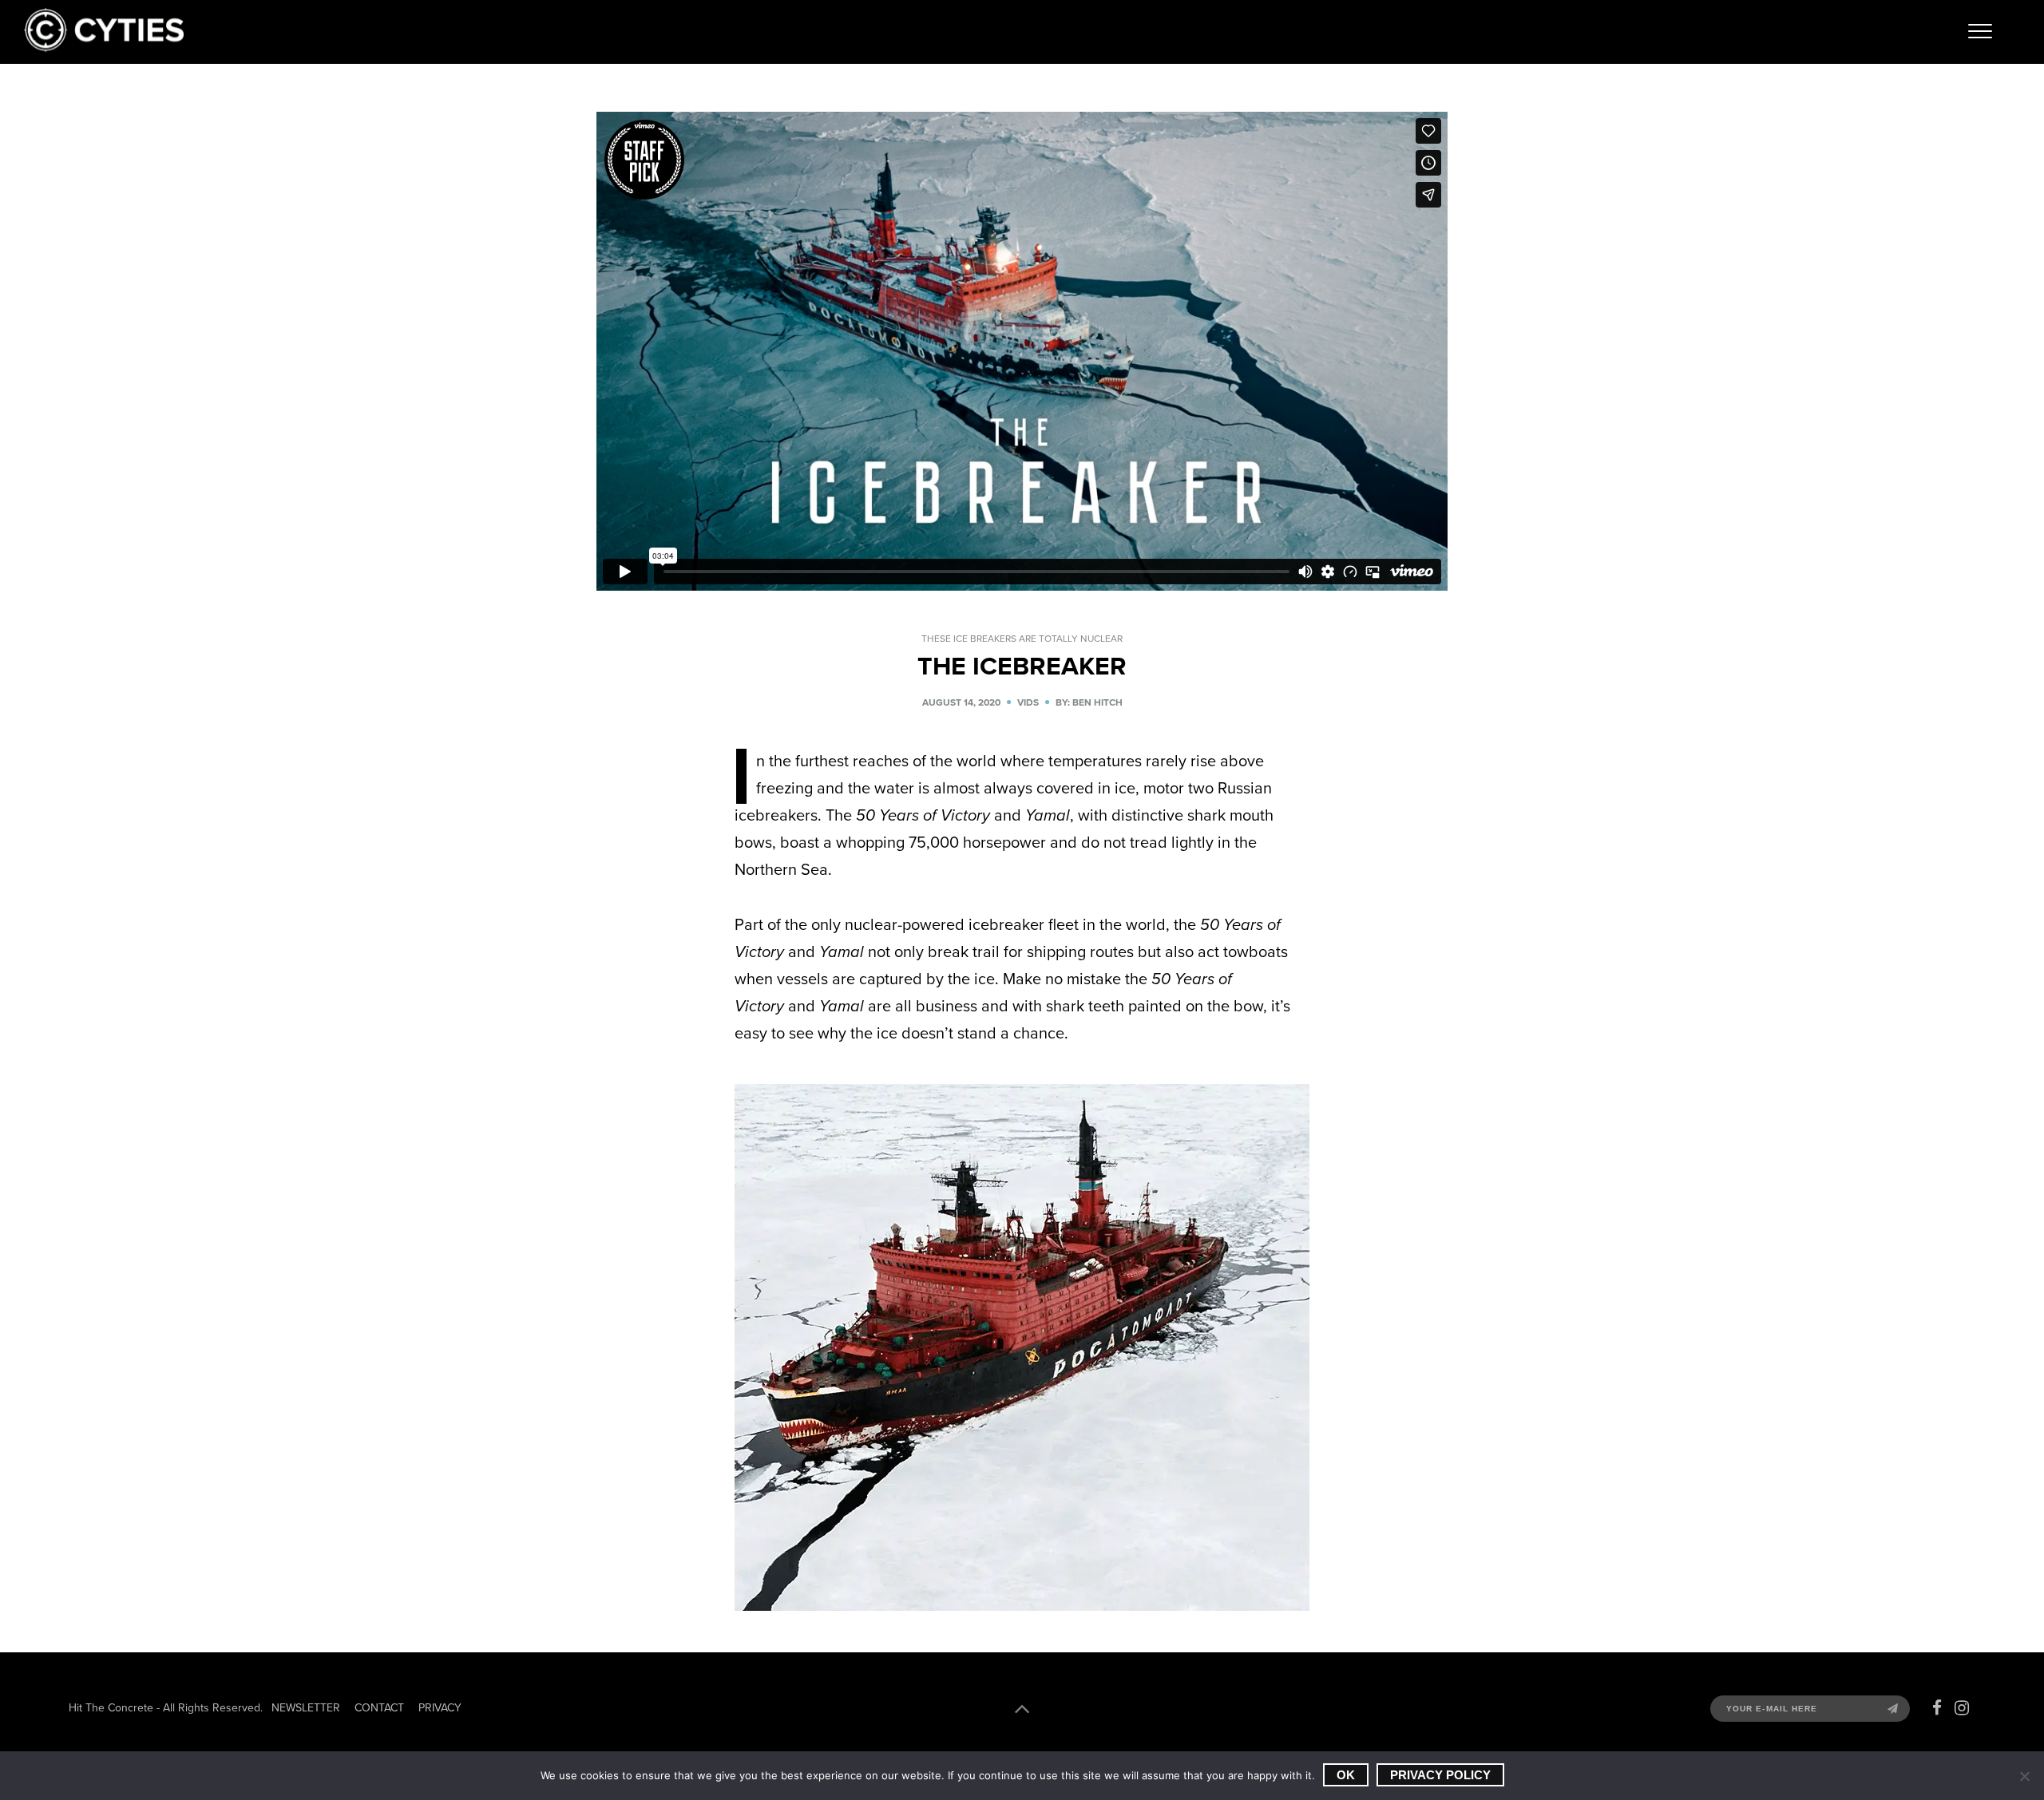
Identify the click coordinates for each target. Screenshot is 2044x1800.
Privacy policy (1440, 1775)
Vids (1028, 702)
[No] (2024, 1776)
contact (379, 1708)
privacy (440, 1708)
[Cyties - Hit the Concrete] (104, 47)
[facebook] (1937, 1708)
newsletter (306, 1708)
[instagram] (1962, 1708)
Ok (1346, 1775)
